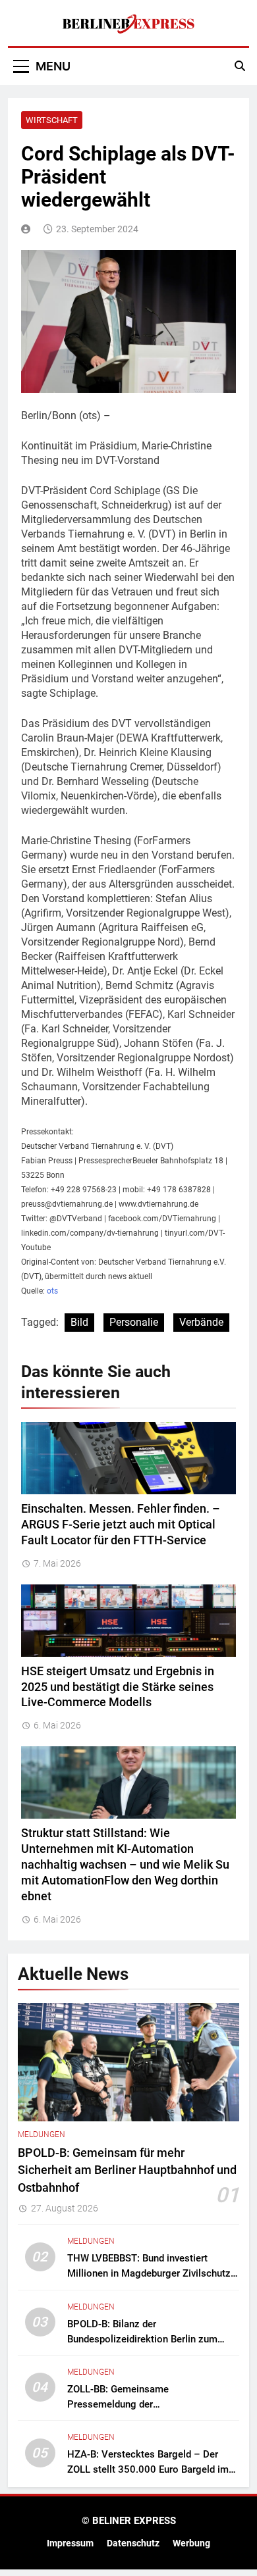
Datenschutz (133, 2543)
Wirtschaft (52, 120)
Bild (79, 1322)
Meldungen (42, 2134)
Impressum (70, 2543)
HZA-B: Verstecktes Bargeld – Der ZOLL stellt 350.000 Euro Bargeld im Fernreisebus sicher (148, 2469)
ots (52, 1291)
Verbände (201, 1322)
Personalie (134, 1322)
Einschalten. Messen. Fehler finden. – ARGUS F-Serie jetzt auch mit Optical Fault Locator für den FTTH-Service (121, 1525)
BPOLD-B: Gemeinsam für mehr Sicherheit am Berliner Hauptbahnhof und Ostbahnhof (127, 2170)
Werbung (191, 2543)
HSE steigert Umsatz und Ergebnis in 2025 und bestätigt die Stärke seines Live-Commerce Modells (118, 1687)
